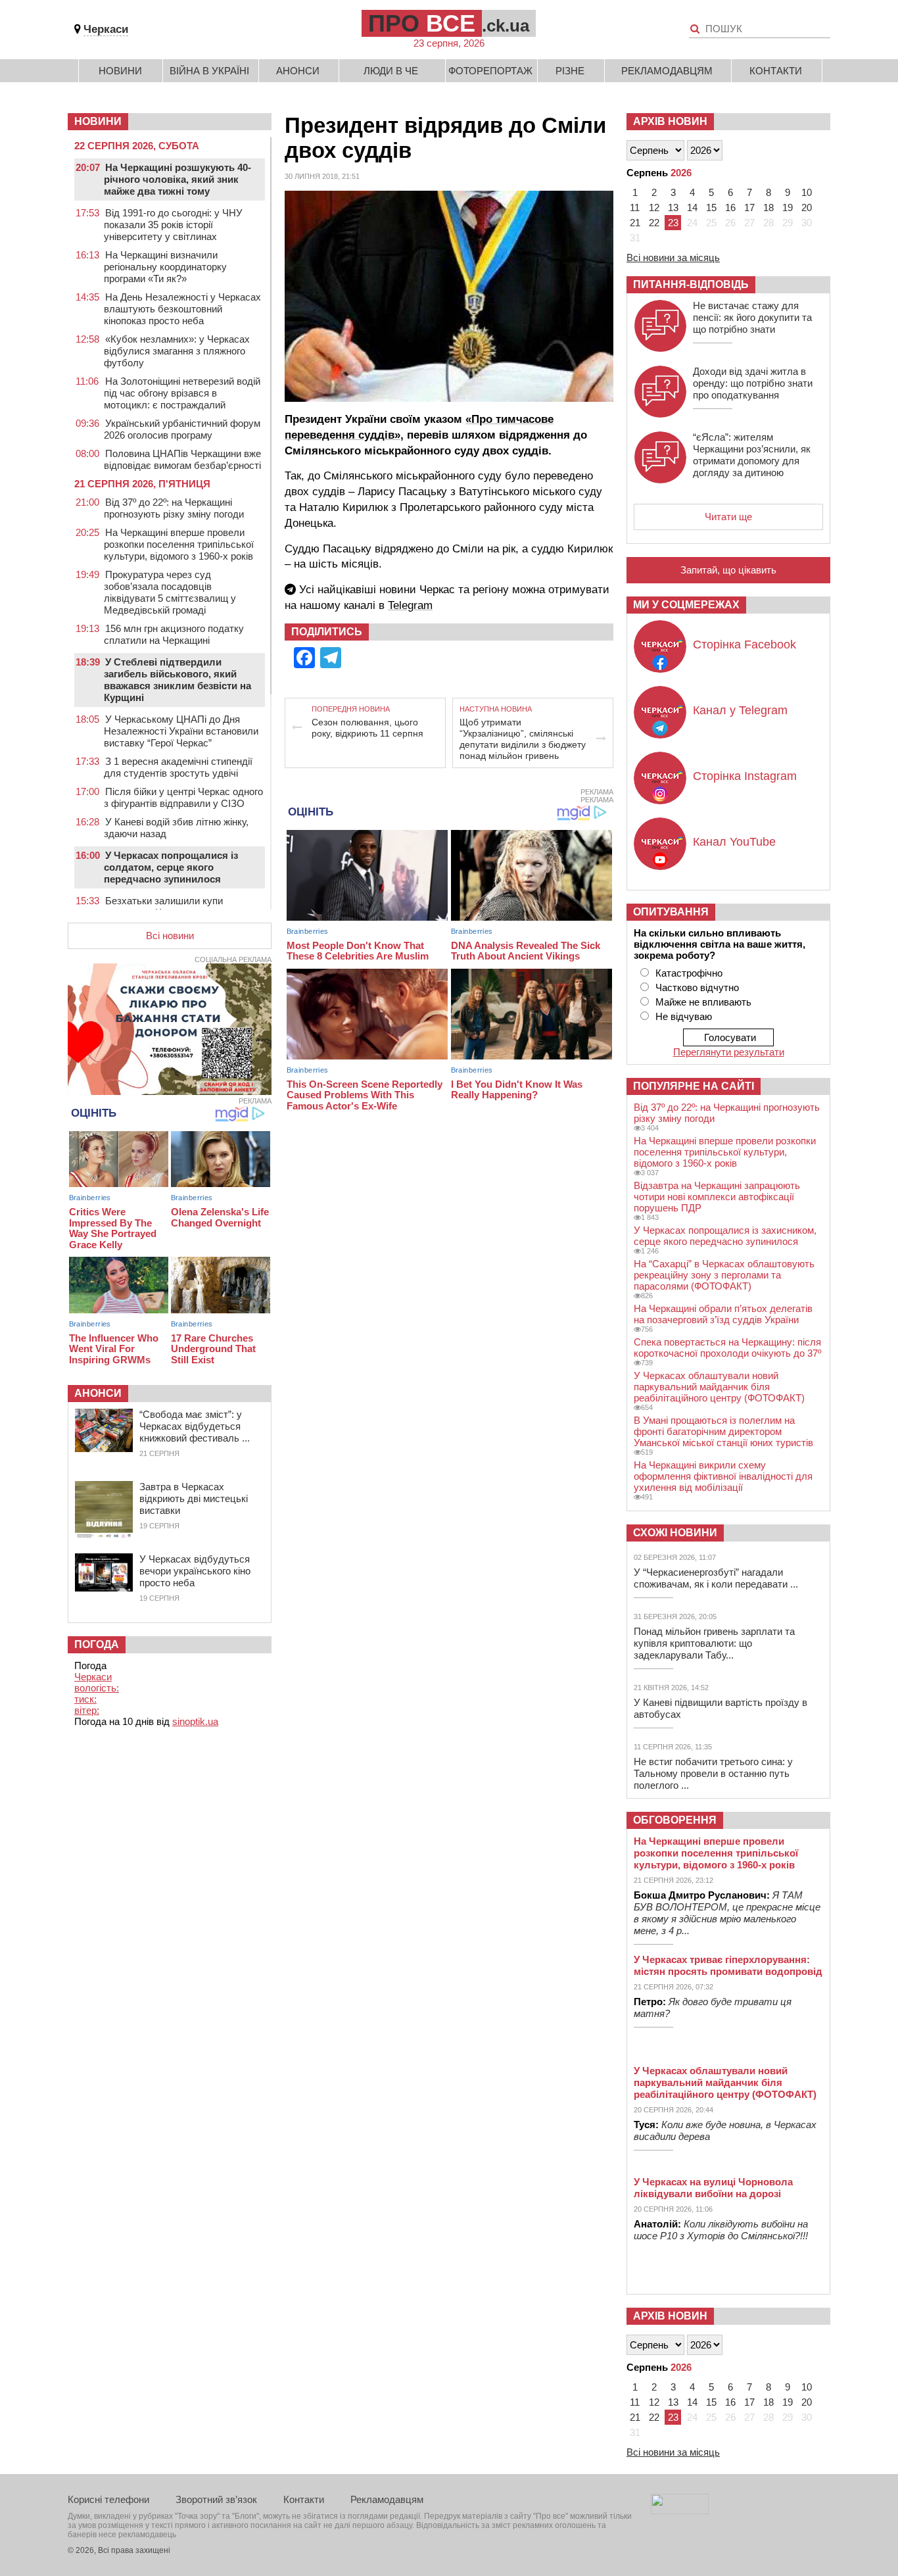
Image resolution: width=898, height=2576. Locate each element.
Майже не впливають (703, 1002)
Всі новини (170, 936)
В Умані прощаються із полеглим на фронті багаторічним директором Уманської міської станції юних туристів (723, 1431)
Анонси (298, 71)
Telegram (410, 605)
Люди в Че (391, 71)
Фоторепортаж (490, 71)
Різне (570, 71)
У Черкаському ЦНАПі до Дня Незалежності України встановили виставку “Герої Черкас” (181, 731)
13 (673, 207)
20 (807, 207)
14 (692, 207)
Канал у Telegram (740, 710)
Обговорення (675, 1820)
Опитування (671, 912)
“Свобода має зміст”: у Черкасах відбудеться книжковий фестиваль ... (195, 1426)
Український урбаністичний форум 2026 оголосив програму (182, 429)
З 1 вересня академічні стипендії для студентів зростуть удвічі (178, 767)
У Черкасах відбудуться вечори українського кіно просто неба (195, 1571)
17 (749, 207)
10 (807, 192)
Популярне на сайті (694, 1086)
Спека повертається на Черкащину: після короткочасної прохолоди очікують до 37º (727, 1348)
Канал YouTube (734, 842)
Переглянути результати (729, 1052)
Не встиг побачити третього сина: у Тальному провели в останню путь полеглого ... (713, 1773)
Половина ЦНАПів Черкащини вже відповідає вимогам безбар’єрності (182, 459)
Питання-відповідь (691, 284)
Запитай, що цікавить (728, 570)
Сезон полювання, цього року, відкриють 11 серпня (367, 728)
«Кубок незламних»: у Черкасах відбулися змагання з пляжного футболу (177, 351)
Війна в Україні (209, 71)
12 (654, 207)
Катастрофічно (689, 973)
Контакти (776, 71)
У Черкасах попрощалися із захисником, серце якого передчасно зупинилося (725, 1236)
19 (788, 207)
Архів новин (670, 121)
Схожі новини (675, 1533)
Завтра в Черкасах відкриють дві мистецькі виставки (194, 1498)
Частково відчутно (697, 987)
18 (768, 207)
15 (711, 207)
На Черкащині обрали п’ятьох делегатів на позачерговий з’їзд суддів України (723, 1314)
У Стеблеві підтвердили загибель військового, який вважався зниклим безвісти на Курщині (177, 680)
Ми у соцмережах (686, 605)
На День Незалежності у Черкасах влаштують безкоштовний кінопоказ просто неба (182, 309)
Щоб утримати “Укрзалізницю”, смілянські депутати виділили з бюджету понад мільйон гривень (523, 739)
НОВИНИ (98, 121)
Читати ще (728, 517)
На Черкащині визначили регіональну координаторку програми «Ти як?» (165, 267)
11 (635, 207)
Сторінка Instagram (745, 776)
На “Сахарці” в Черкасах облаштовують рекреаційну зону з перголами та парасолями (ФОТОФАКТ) (724, 1275)
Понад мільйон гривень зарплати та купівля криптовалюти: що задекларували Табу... (714, 1643)
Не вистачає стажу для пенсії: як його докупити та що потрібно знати (752, 317)
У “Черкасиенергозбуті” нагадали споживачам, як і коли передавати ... (716, 1578)
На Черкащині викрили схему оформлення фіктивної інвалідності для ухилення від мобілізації (723, 1476)
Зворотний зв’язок (216, 2499)
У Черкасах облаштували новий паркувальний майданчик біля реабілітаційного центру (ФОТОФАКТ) (719, 1387)
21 (635, 223)
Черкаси (106, 29)
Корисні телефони (108, 2499)
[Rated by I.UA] (680, 2511)
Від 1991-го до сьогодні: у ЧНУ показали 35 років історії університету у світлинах (173, 225)
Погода (97, 1644)
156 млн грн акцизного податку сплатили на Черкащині (174, 634)
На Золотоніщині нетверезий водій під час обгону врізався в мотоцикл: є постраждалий (182, 393)
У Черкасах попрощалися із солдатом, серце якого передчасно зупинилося (171, 867)
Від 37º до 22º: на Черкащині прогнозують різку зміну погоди (174, 508)
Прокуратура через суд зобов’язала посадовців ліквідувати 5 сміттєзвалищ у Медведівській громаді (170, 592)
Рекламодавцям (667, 71)
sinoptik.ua (195, 1721)
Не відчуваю (684, 1016)
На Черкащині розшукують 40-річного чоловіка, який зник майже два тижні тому (177, 179)
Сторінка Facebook (744, 644)
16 (730, 207)
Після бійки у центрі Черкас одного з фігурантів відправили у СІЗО (183, 797)
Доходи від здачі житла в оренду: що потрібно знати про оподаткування (753, 383)
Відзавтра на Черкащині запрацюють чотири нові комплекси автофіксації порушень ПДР (717, 1197)
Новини (120, 71)
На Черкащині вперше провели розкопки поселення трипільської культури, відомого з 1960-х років (179, 544)
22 (654, 223)
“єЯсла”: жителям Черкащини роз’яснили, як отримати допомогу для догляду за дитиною (752, 455)
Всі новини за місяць (673, 257)
